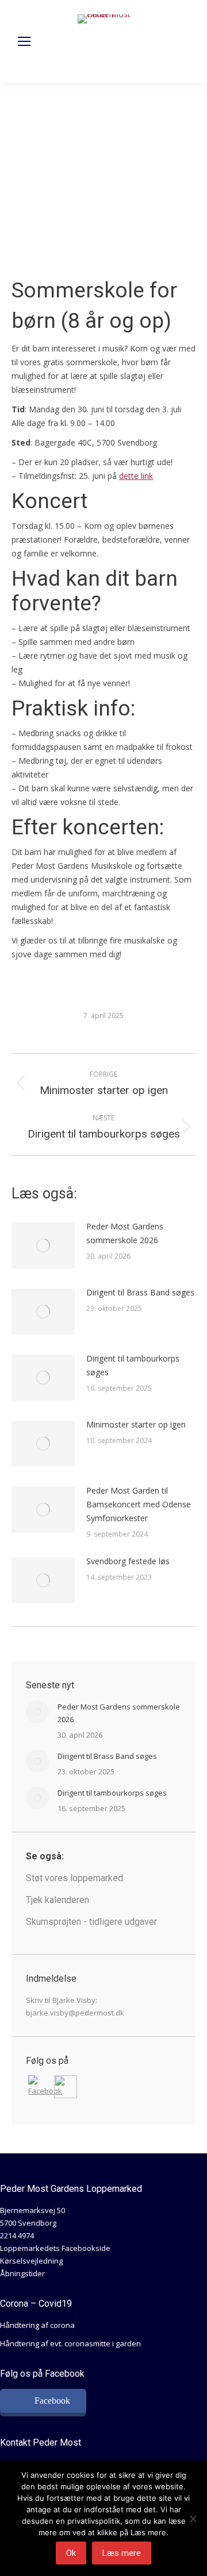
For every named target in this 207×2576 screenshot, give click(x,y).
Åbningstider (22, 2273)
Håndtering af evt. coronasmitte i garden (70, 2343)
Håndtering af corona (37, 2325)
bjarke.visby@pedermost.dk (75, 2013)
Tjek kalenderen (57, 1900)
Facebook (52, 2401)
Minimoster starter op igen (136, 1424)
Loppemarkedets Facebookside (55, 2248)
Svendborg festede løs (128, 1561)
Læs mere (122, 2553)
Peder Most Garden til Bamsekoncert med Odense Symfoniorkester (139, 1504)
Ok (71, 2553)
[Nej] (193, 2519)
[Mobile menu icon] (24, 41)
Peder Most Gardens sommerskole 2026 (125, 1233)
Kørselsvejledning (31, 2261)
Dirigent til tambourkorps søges (133, 1365)
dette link (136, 476)
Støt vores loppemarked (74, 1878)
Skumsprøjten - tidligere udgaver (91, 1922)
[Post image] (43, 1246)
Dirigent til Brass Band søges (140, 1292)
